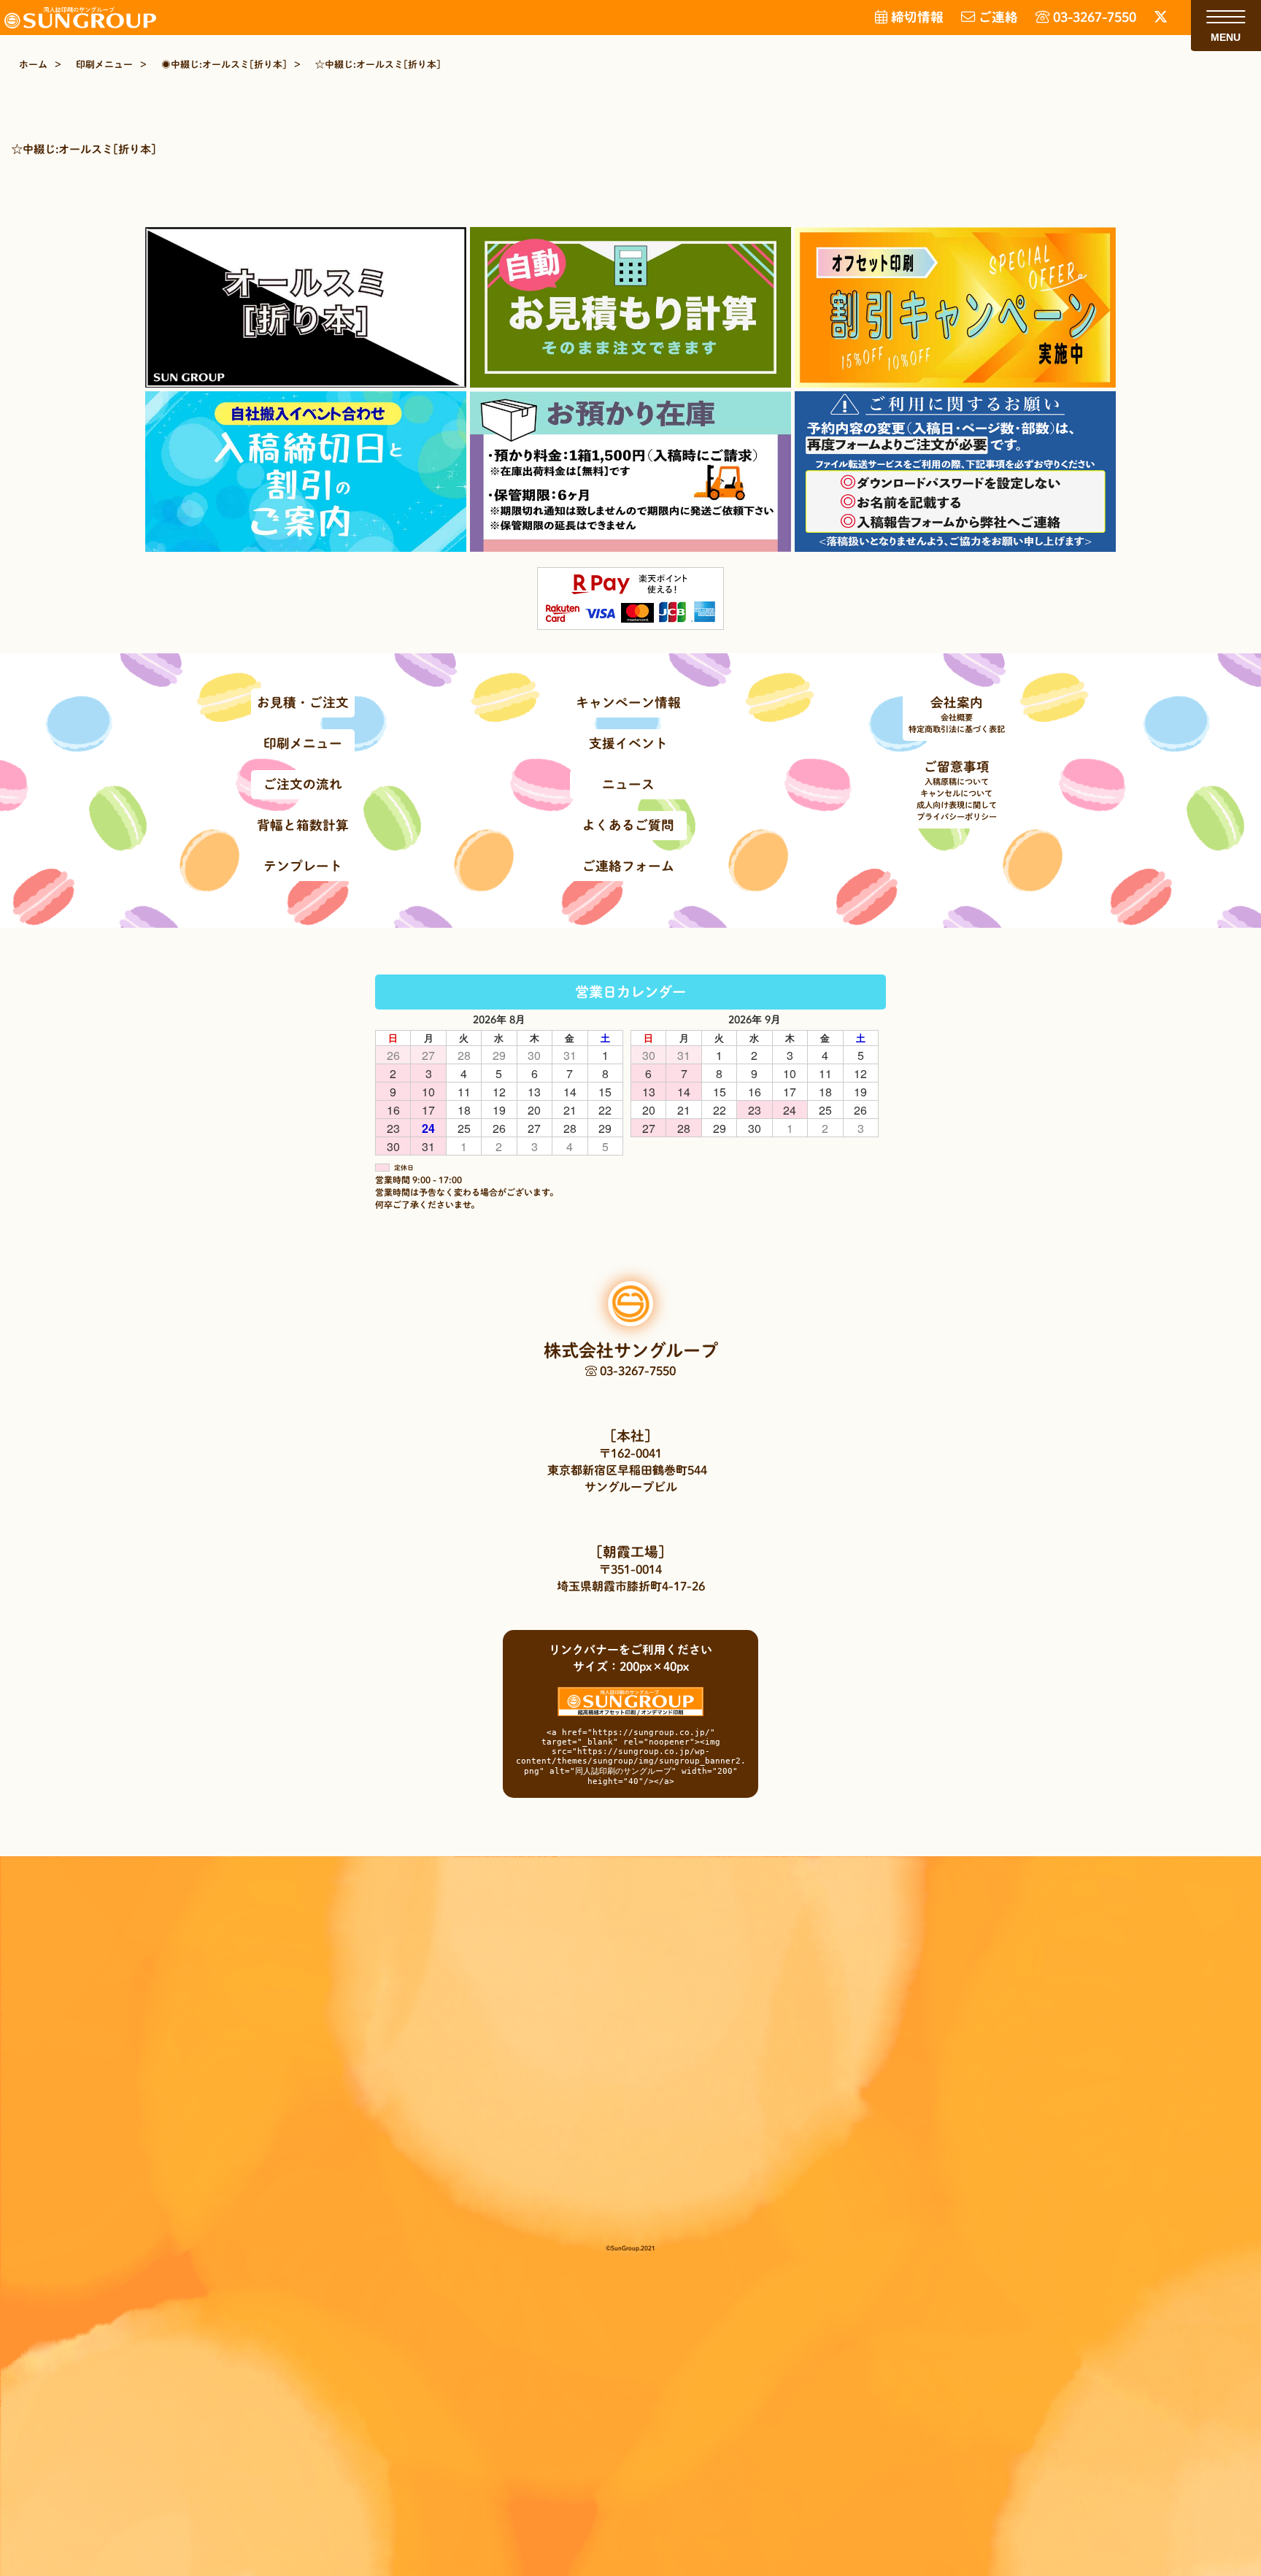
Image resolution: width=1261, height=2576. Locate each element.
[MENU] (1226, 17)
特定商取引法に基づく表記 (957, 729)
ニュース (628, 784)
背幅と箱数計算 (303, 825)
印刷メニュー (303, 743)
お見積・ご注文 (303, 703)
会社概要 (957, 717)
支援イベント (628, 743)
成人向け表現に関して (957, 805)
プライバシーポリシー (957, 816)
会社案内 (957, 703)
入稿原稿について (957, 781)
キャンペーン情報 (628, 703)
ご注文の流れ (303, 784)
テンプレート (303, 866)
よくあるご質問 (628, 825)
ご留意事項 (957, 767)
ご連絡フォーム (628, 866)
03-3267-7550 (636, 1371)
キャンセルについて (956, 793)
